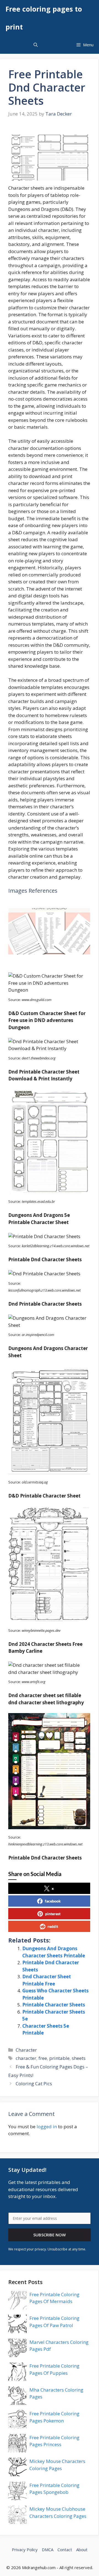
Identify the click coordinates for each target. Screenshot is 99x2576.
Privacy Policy (25, 2550)
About (82, 2550)
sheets (79, 2058)
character (26, 2058)
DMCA (48, 2550)
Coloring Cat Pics (34, 2083)
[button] (36, 45)
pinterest (53, 1914)
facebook (53, 1901)
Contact (65, 2550)
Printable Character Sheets (54, 2005)
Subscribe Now (50, 2235)
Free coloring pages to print (44, 18)
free (43, 2058)
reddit (53, 1926)
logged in (47, 2126)
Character (26, 2050)
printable (59, 2058)
